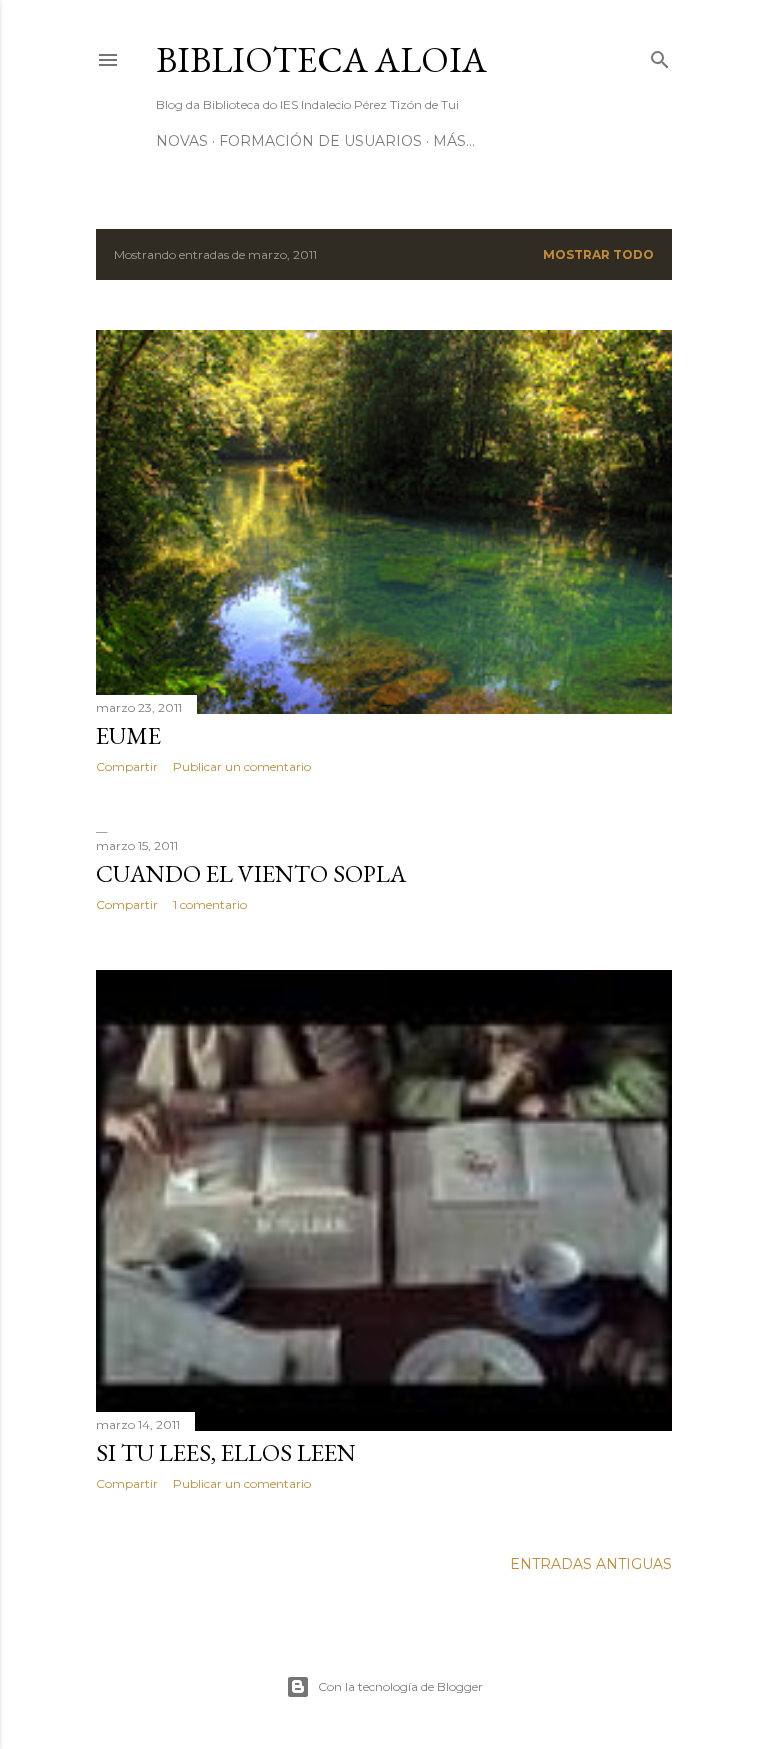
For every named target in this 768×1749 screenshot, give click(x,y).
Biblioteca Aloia (321, 59)
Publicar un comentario (242, 766)
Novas (182, 141)
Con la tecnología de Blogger (400, 1686)
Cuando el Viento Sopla (251, 873)
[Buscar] (660, 55)
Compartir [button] (127, 766)
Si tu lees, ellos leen (226, 1452)
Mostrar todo (598, 254)
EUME (128, 735)
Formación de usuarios (320, 141)
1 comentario (210, 904)
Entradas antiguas (591, 1564)
